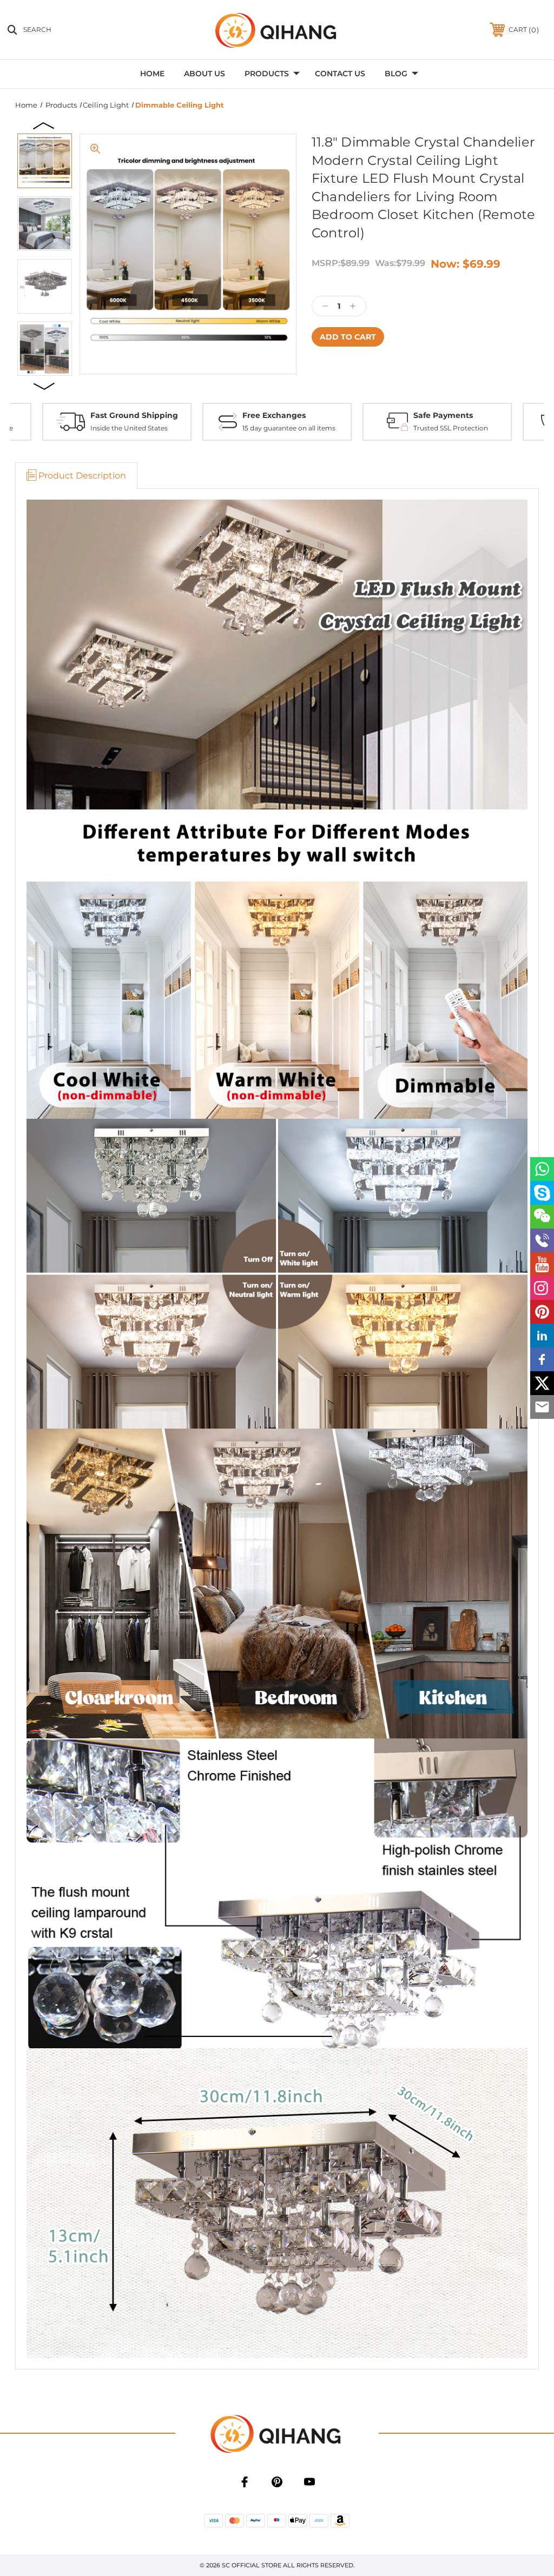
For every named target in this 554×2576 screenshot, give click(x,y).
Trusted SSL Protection (451, 428)
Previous (44, 125)
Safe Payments (443, 415)
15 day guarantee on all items (289, 428)
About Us (205, 74)
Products (267, 74)
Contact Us (340, 74)
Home (152, 74)
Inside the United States (129, 428)
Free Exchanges (274, 415)
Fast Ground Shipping (134, 415)
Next (44, 386)
